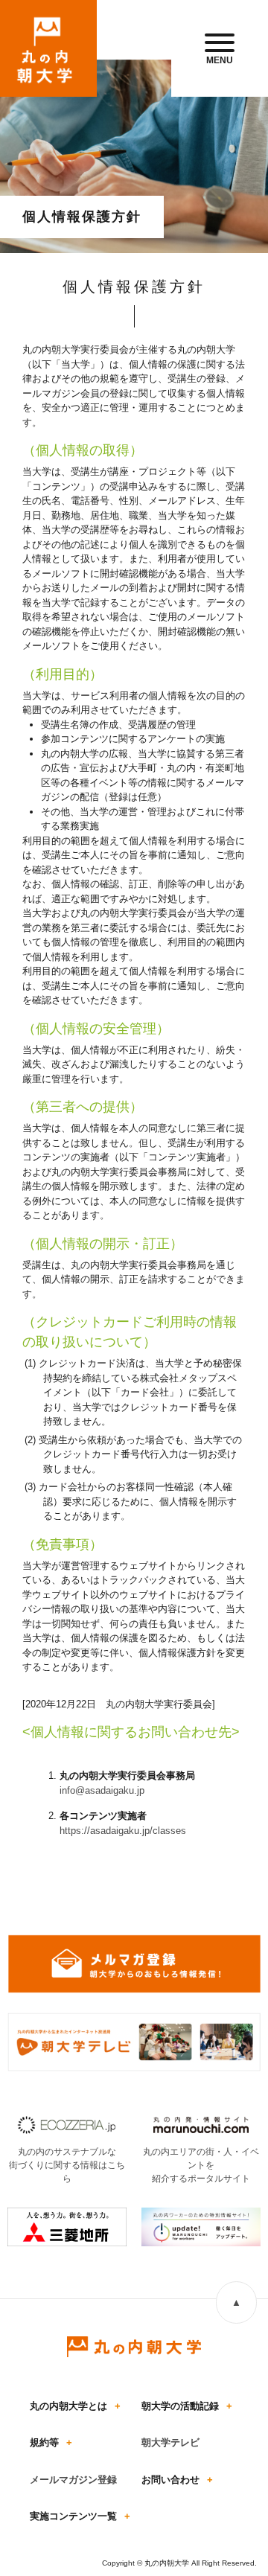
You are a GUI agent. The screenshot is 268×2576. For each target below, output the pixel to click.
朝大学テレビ (170, 2442)
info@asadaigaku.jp (102, 1790)
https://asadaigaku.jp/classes (123, 1831)
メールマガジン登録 (73, 2480)
